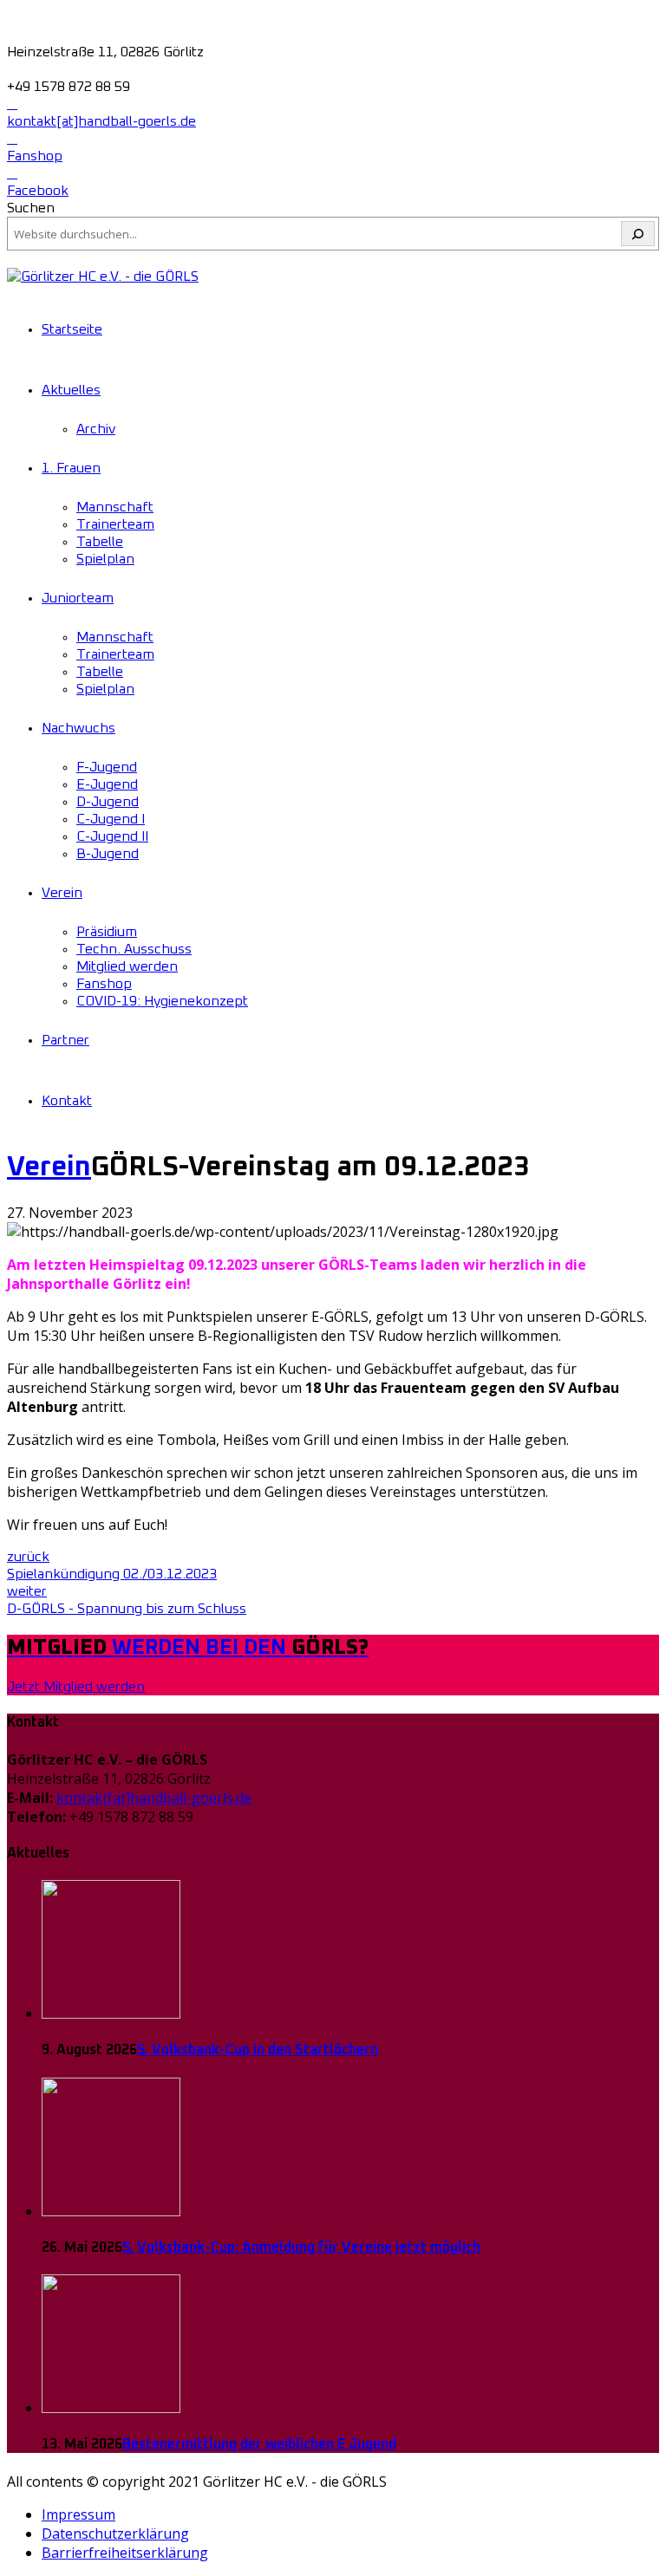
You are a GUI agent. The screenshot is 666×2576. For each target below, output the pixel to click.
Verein (62, 893)
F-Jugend (107, 767)
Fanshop (104, 984)
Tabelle (100, 542)
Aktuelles (71, 390)
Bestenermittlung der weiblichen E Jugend (259, 2444)
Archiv (96, 429)
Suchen (31, 208)
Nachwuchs (78, 728)
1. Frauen (71, 468)
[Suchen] (638, 234)
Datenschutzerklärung (115, 2534)
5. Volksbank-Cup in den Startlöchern (258, 2050)
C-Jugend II (112, 836)
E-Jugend (107, 784)
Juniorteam (78, 598)
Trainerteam (115, 524)
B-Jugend (108, 854)
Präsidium (107, 932)
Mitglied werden (127, 966)
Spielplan (105, 559)
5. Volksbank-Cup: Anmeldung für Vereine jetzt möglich (301, 2247)
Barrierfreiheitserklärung (125, 2553)
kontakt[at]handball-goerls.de (154, 1798)
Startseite (72, 329)
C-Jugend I (111, 819)
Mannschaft (115, 507)
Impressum (78, 2514)
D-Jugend (108, 802)
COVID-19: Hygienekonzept (162, 1001)
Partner (65, 1040)
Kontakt (67, 1101)
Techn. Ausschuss (134, 949)
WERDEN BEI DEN (188, 1648)
